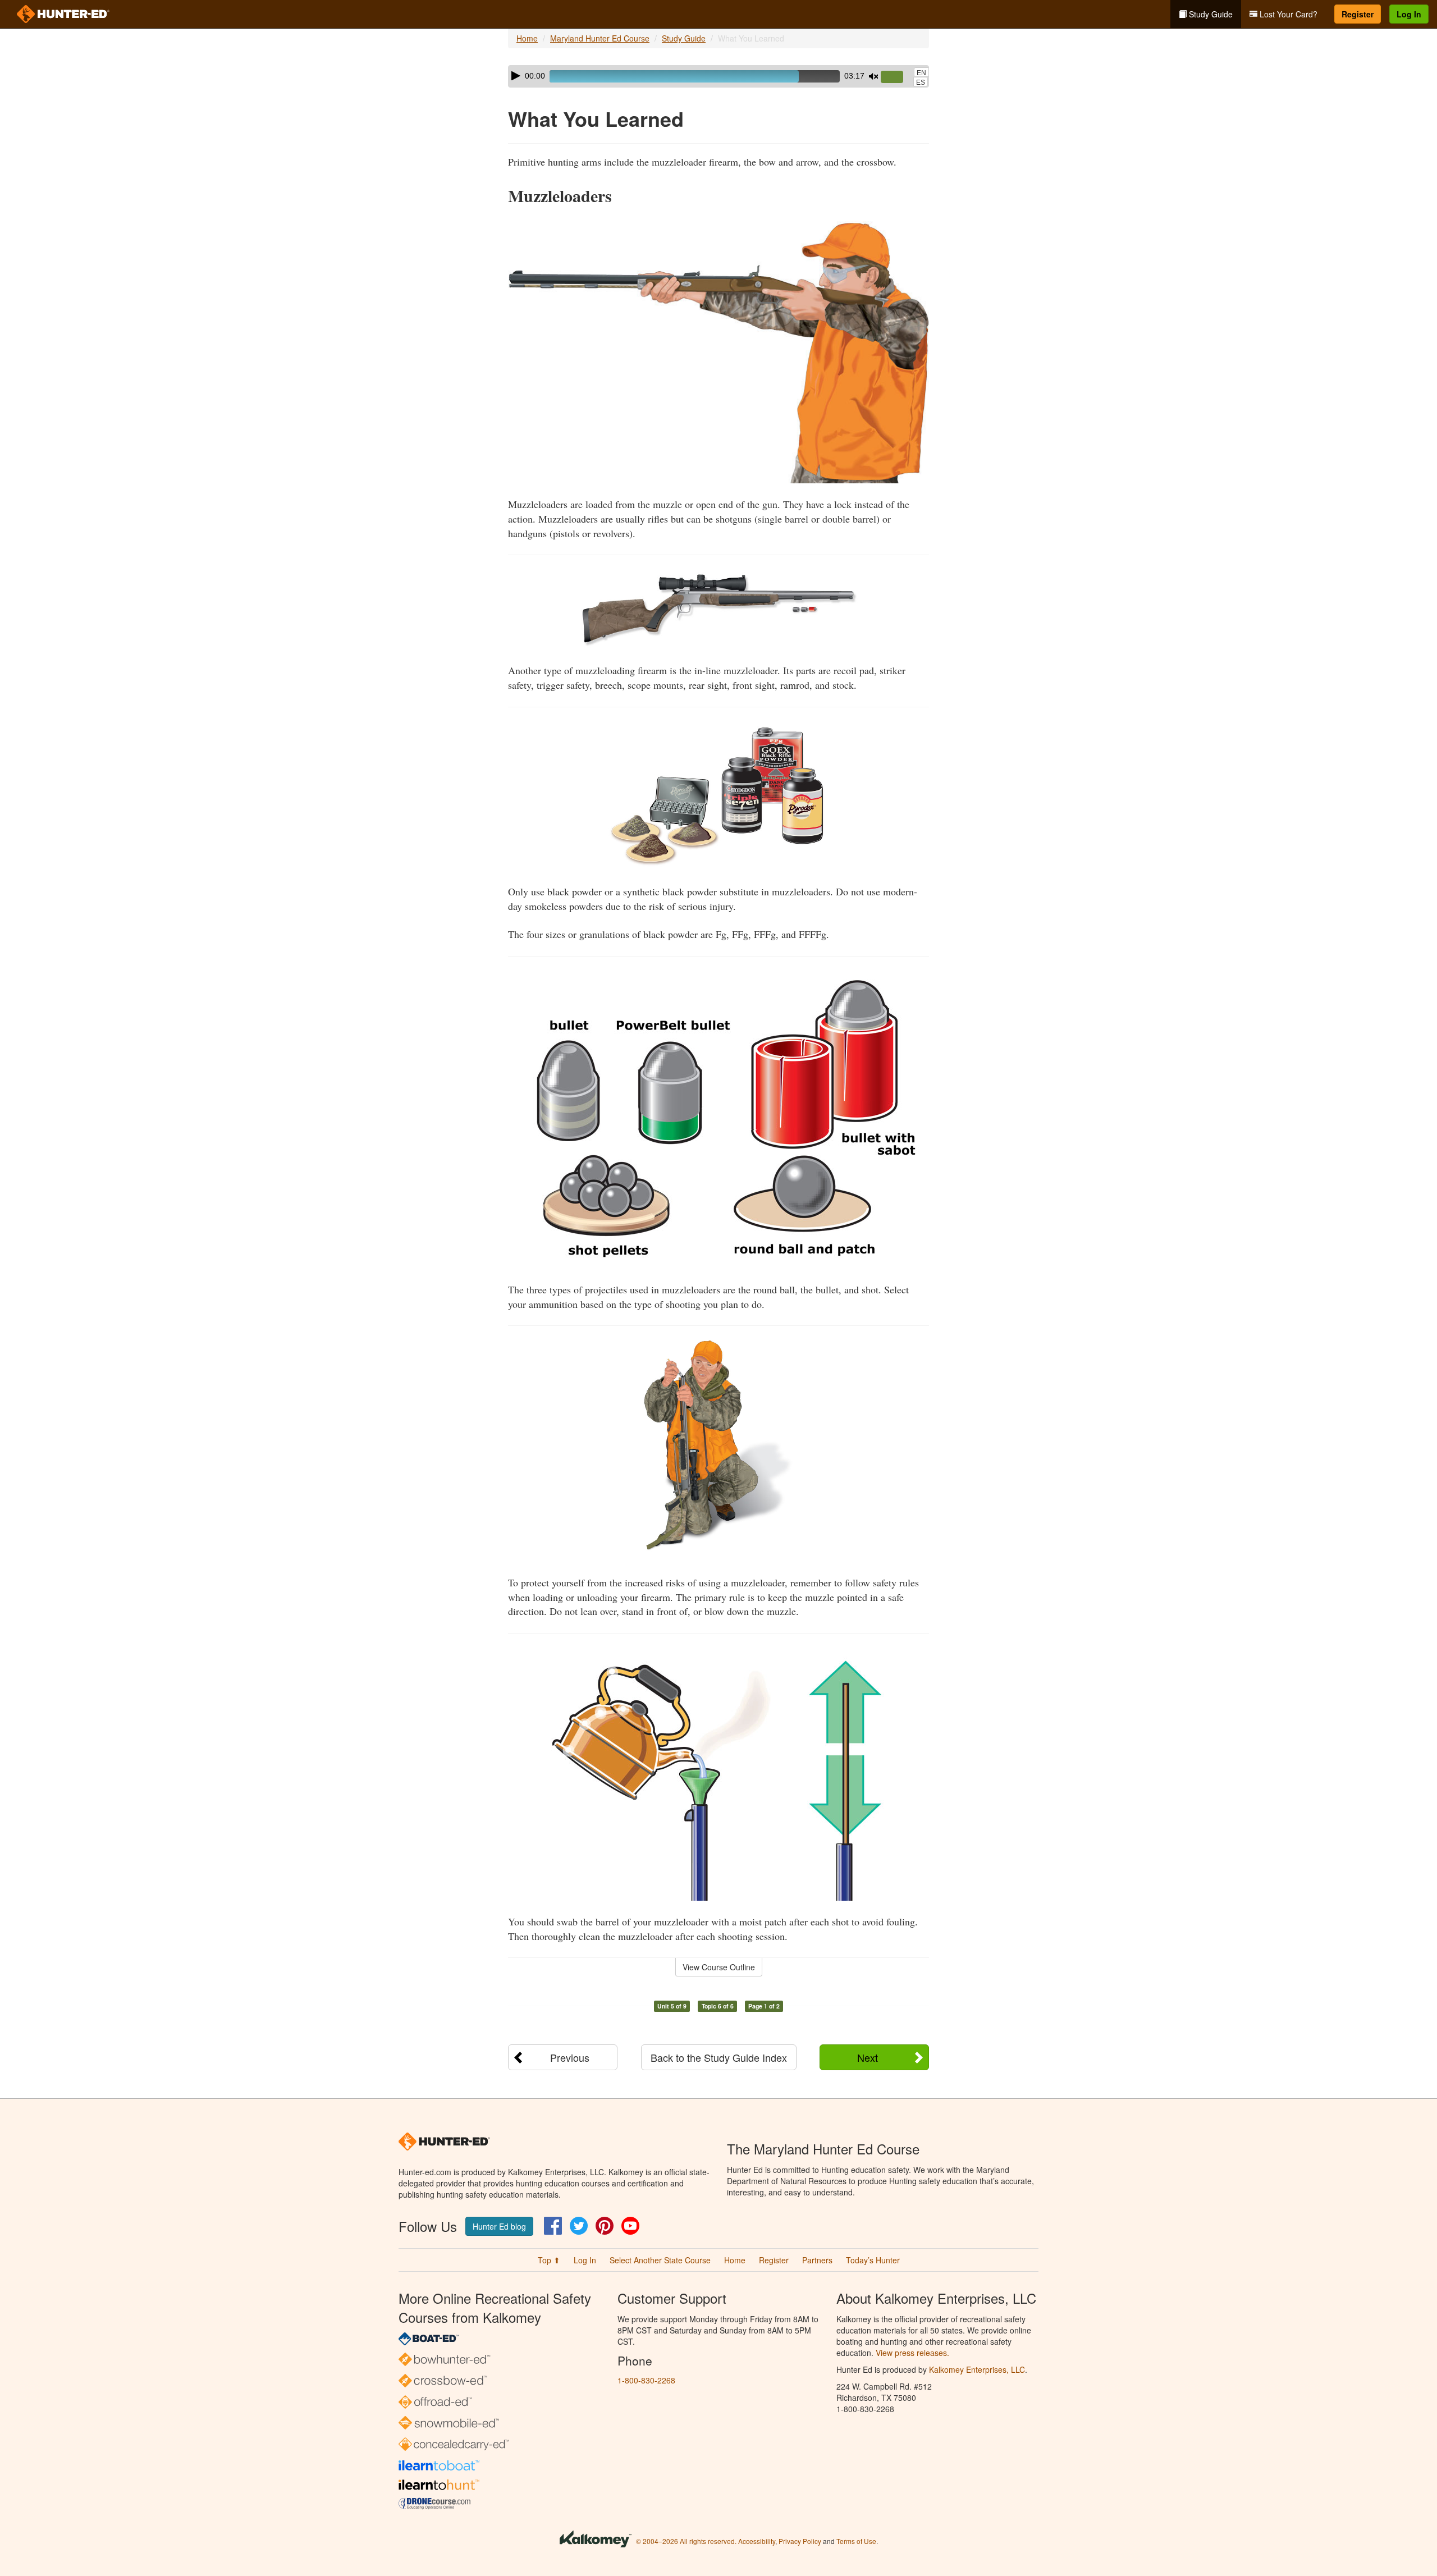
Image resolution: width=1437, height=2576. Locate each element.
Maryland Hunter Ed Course (600, 38)
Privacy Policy (800, 2541)
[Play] (516, 76)
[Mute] (873, 76)
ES (921, 83)
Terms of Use (856, 2541)
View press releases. (912, 2353)
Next (868, 2057)
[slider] (896, 77)
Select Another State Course (660, 2260)
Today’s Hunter (873, 2260)
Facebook (553, 2226)
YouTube (630, 2226)
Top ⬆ (549, 2260)
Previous (570, 2057)
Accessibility (757, 2541)
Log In (1409, 14)
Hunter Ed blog (499, 2226)
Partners (817, 2260)
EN (921, 73)
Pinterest (605, 2226)
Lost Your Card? (1287, 14)
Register (1358, 14)
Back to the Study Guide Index (719, 2057)
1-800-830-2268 (646, 2380)
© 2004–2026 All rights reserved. (686, 2541)
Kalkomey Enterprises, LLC (977, 2369)
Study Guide (1210, 14)
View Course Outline (719, 1967)
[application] (718, 76)
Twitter (579, 2226)
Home (527, 38)
